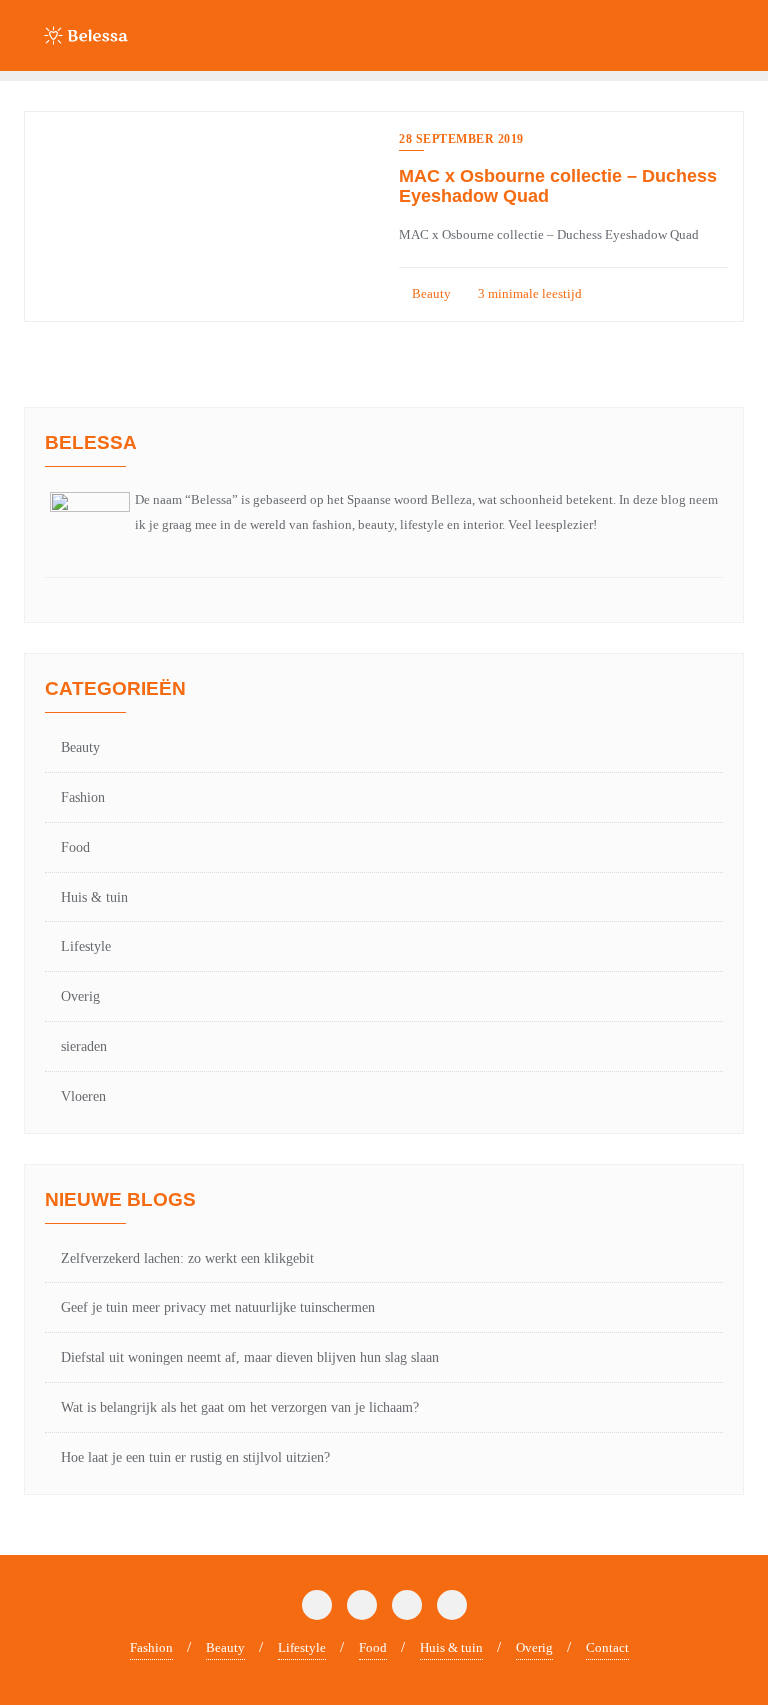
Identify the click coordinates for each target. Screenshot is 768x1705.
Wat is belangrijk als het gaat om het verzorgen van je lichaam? (240, 1407)
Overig (80, 996)
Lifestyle (86, 946)
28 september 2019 (461, 139)
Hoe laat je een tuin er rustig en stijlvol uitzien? (195, 1457)
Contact (607, 1647)
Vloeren (83, 1096)
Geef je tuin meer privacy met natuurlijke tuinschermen (218, 1307)
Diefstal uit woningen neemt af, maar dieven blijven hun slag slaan (250, 1357)
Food (75, 847)
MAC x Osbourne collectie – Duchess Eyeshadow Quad (558, 186)
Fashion (83, 797)
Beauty (430, 293)
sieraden (84, 1046)
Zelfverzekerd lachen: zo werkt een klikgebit (187, 1258)
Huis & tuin (94, 897)
